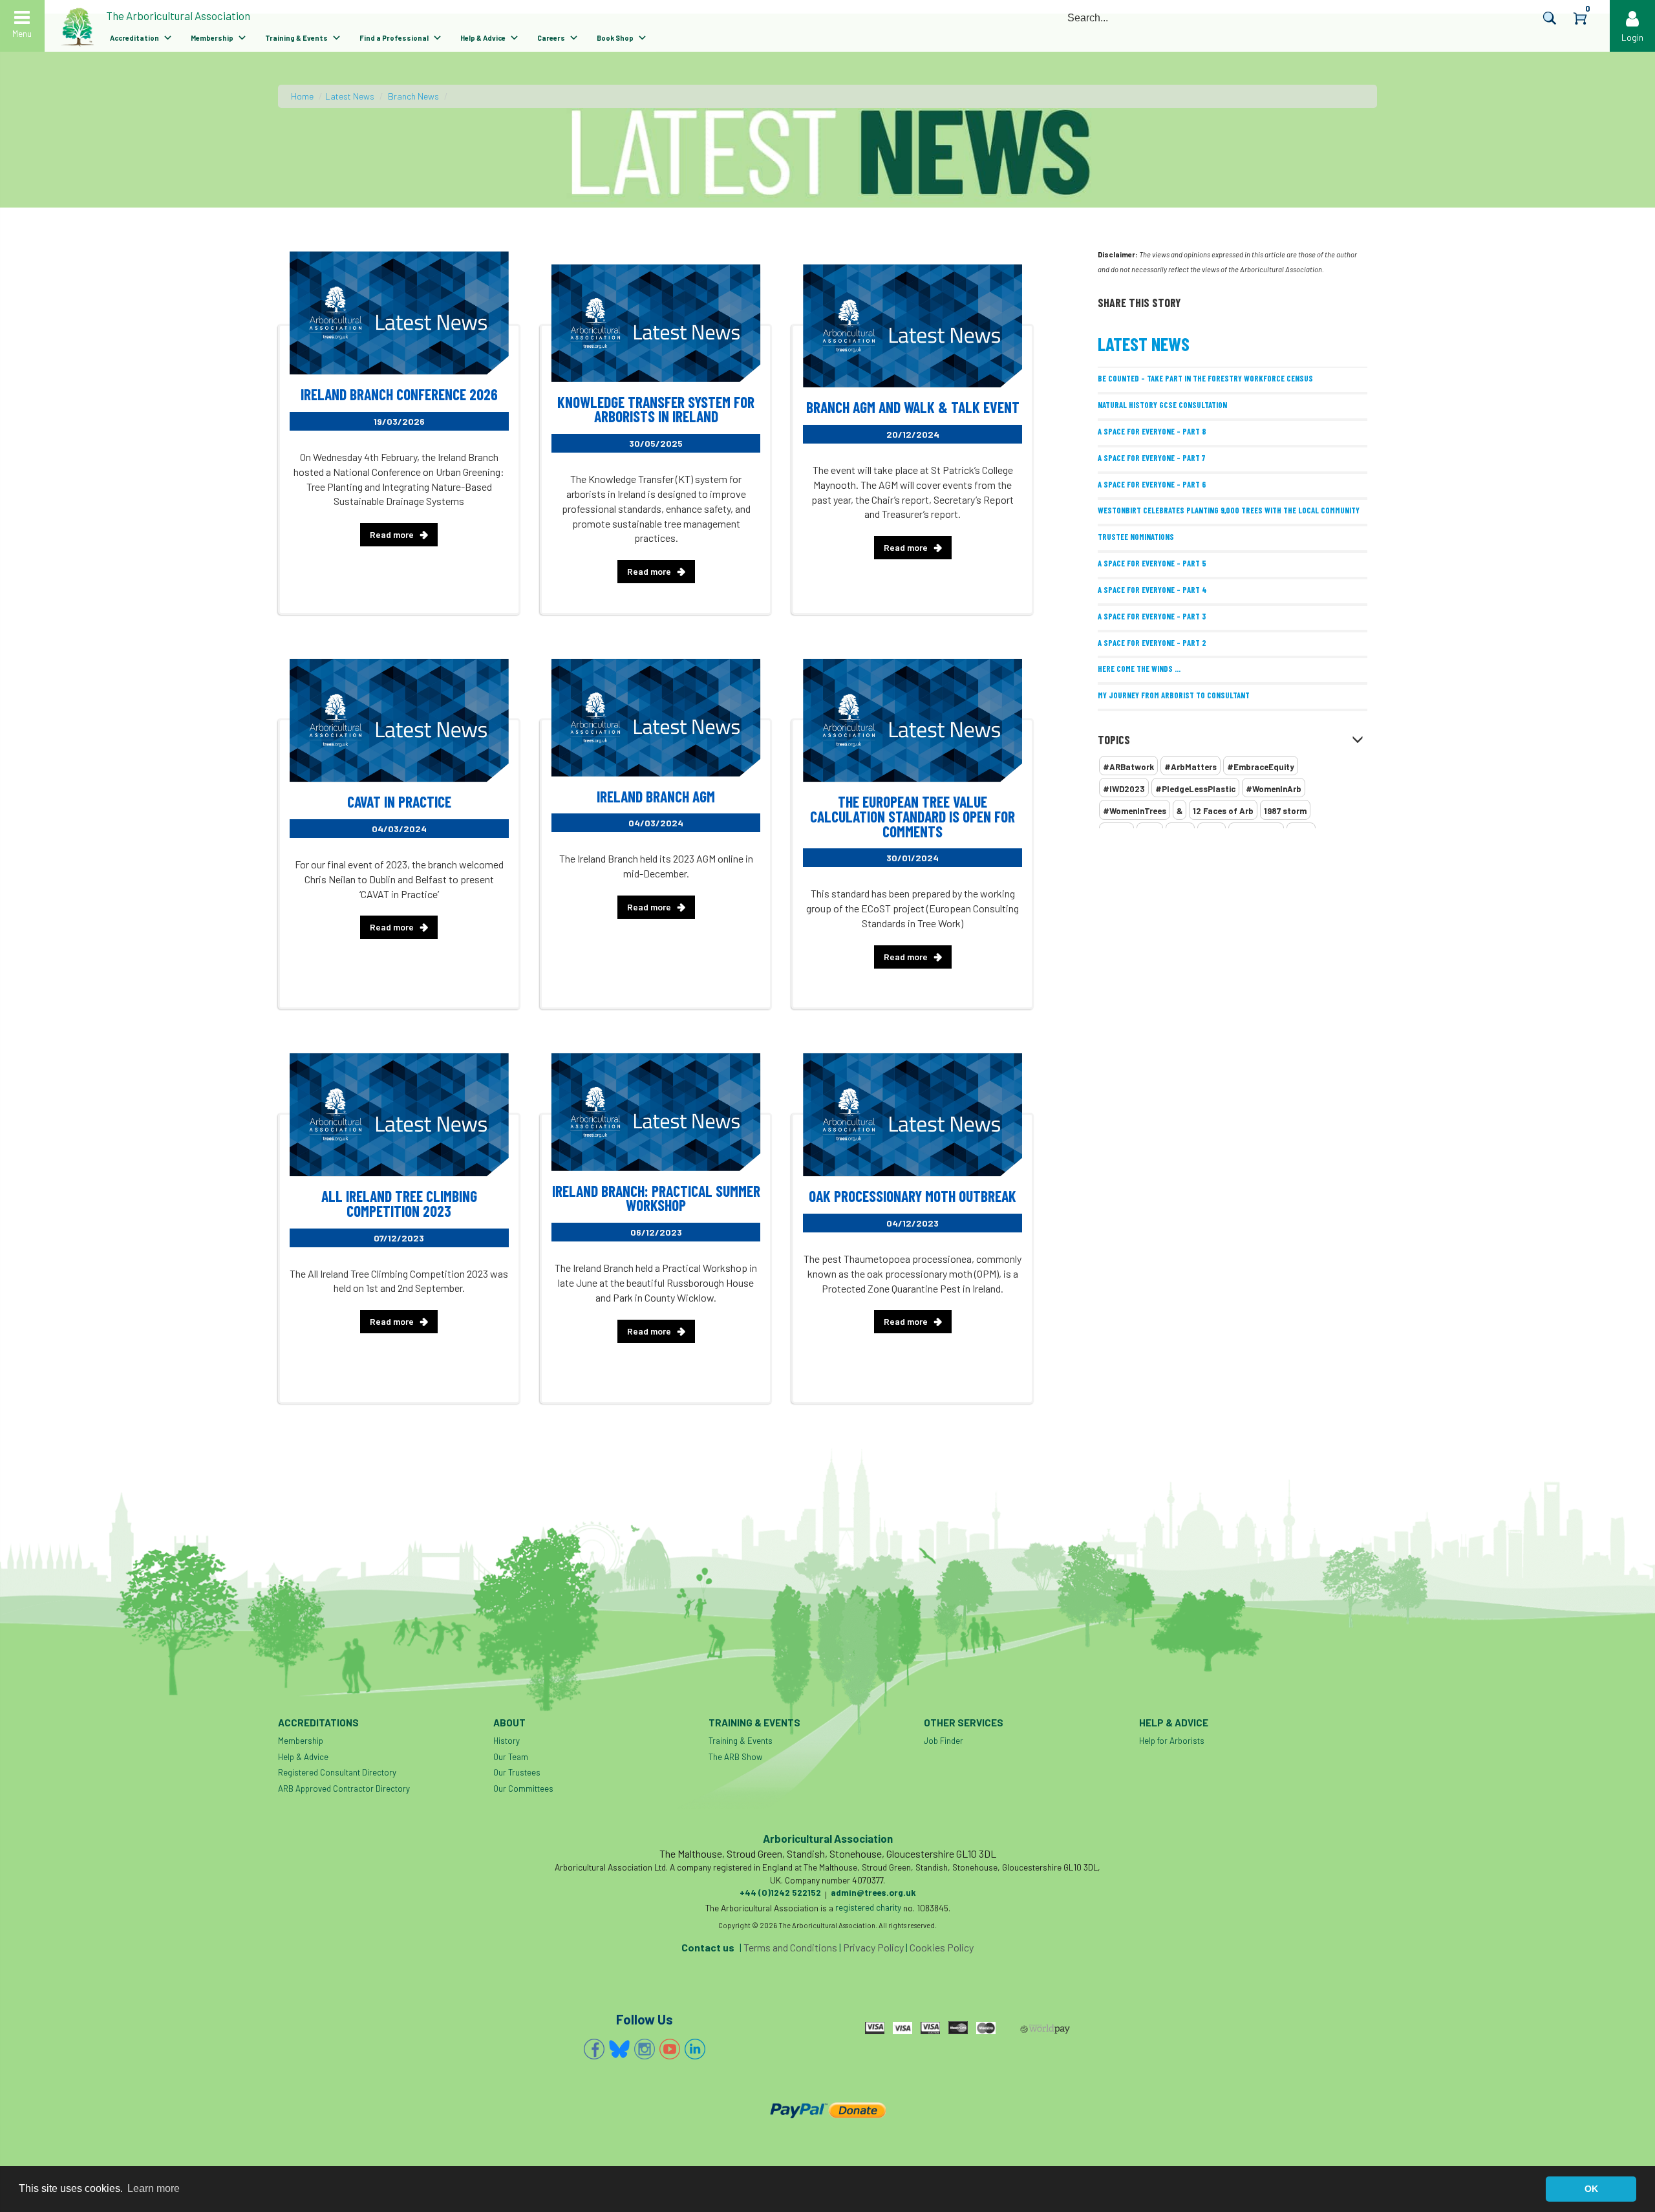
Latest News (350, 96)
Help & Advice (483, 38)
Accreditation (134, 38)
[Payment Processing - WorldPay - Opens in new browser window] (1045, 2029)
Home (302, 96)
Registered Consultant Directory (337, 1772)
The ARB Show (735, 1757)
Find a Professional (394, 38)
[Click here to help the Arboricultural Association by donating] (827, 2110)
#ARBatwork (1128, 767)
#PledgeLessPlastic (1195, 789)
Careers (551, 38)
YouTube (670, 2049)
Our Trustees (517, 1772)
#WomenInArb (1274, 789)
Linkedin (695, 2049)
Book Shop (615, 38)
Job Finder (944, 1741)
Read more (392, 534)
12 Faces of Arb (1223, 811)
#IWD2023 (1124, 789)
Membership (212, 38)
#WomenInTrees (1135, 811)
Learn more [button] (154, 2188)
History (507, 1741)
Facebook (594, 2049)
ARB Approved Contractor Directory (344, 1788)
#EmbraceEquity (1261, 767)
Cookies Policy (942, 1947)
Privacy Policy (873, 1947)
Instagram (645, 2049)
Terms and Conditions (790, 1947)
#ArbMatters (1191, 767)
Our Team (511, 1757)
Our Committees (523, 1788)
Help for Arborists (1172, 1741)
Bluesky (619, 2049)
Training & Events (296, 38)
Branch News (413, 96)
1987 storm (1285, 811)
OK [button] (1591, 2189)
